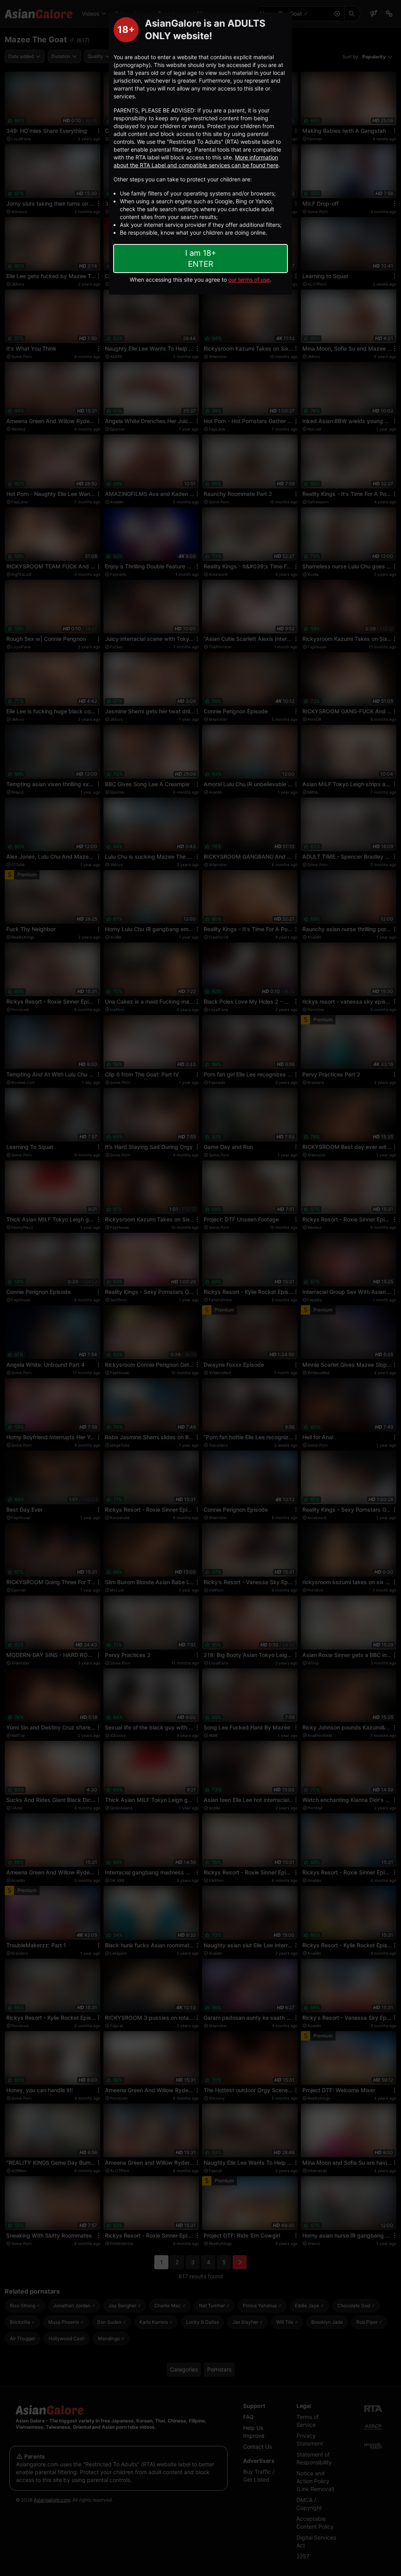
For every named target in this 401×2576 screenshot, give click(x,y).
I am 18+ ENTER (201, 259)
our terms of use (249, 279)
